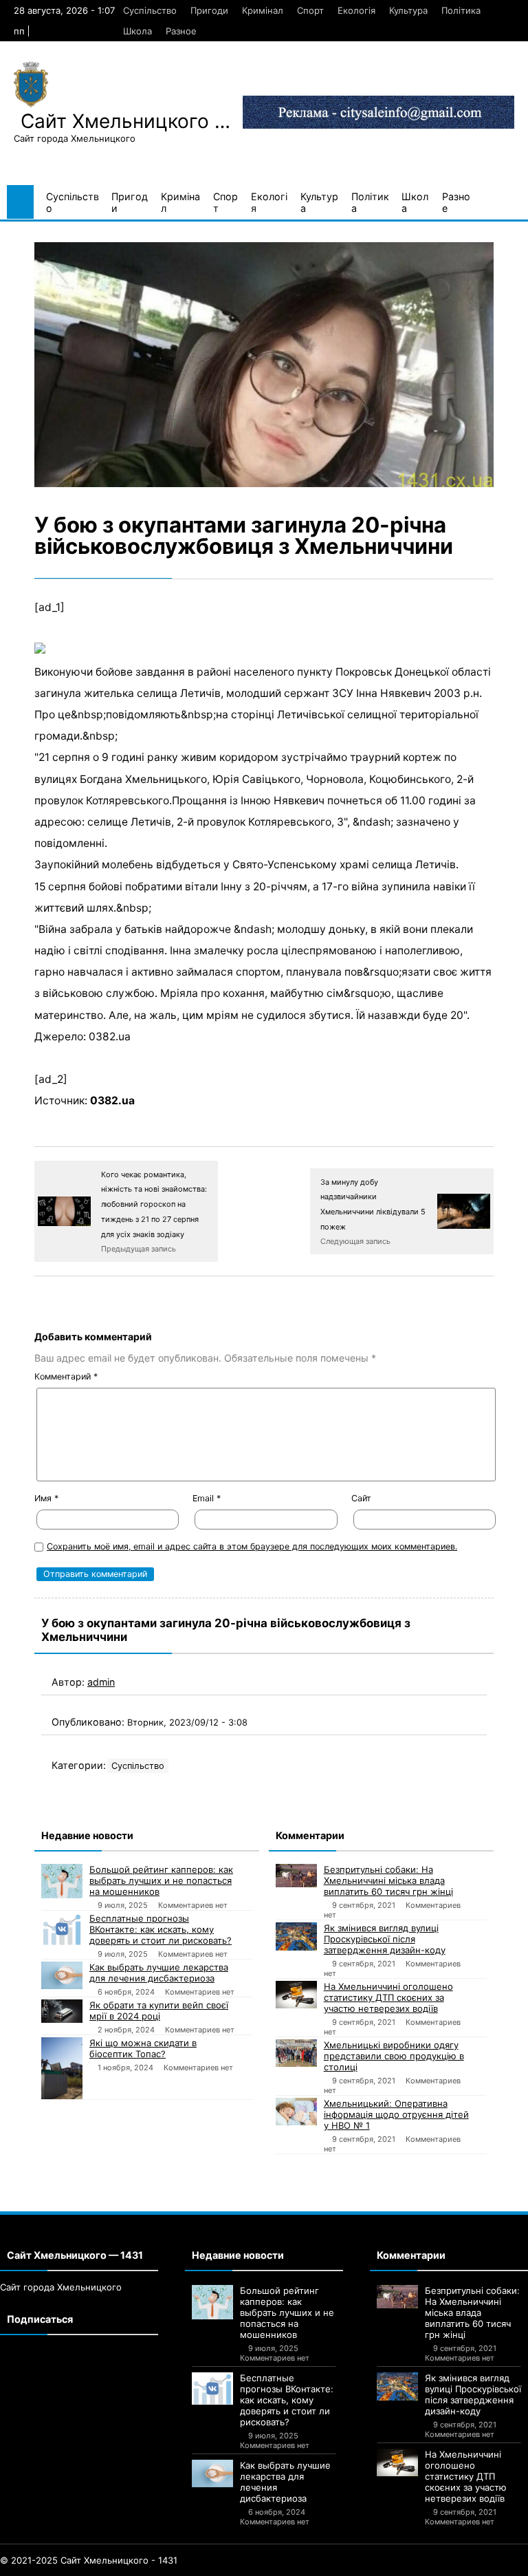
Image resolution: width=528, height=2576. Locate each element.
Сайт (361, 1498)
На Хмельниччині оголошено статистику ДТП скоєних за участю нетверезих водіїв (388, 1997)
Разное (181, 31)
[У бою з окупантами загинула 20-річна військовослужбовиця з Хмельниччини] (264, 365)
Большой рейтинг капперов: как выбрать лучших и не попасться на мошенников (161, 1880)
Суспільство (150, 10)
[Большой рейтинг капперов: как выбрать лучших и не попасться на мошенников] (62, 1881)
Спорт (310, 10)
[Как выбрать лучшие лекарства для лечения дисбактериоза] (62, 1975)
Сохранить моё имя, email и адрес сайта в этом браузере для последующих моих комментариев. (252, 1546)
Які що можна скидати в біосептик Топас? (143, 2048)
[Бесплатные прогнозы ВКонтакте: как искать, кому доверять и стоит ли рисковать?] (62, 1929)
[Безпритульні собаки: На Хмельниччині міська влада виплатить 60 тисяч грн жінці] (296, 1876)
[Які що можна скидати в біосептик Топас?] (62, 2068)
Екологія (356, 10)
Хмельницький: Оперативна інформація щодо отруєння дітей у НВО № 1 (396, 2114)
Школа (137, 31)
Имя (46, 1498)
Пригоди (209, 10)
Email (207, 1498)
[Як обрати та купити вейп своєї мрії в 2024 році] (62, 2011)
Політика (461, 10)
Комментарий (66, 1376)
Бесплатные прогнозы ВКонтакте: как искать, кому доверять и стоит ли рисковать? (161, 1929)
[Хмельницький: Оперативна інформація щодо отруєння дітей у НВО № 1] (296, 2112)
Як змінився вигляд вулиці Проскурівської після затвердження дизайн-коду (385, 1939)
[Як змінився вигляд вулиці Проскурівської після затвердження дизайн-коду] (296, 1936)
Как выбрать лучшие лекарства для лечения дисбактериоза (159, 1973)
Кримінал (263, 10)
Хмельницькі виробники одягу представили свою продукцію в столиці (394, 2056)
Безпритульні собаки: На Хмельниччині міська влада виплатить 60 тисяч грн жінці (388, 1880)
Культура (408, 10)
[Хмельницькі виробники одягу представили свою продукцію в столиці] (296, 2053)
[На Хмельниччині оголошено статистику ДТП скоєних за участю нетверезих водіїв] (296, 1995)
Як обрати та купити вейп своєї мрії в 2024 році (159, 2010)
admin (101, 1682)
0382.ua (112, 1101)
